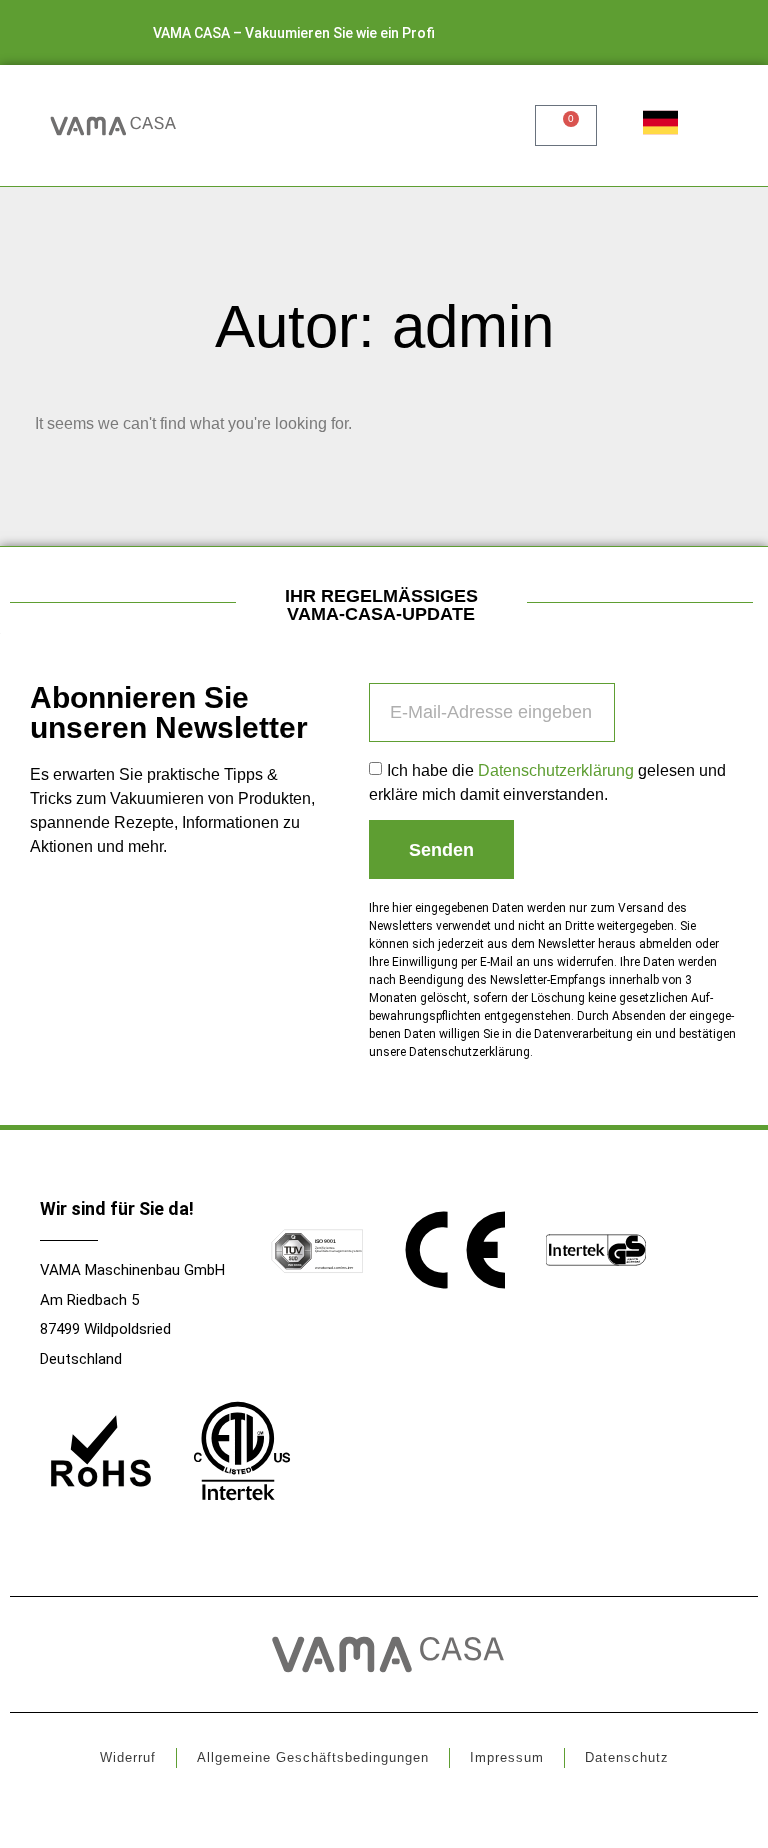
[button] (479, 125)
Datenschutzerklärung (556, 770)
